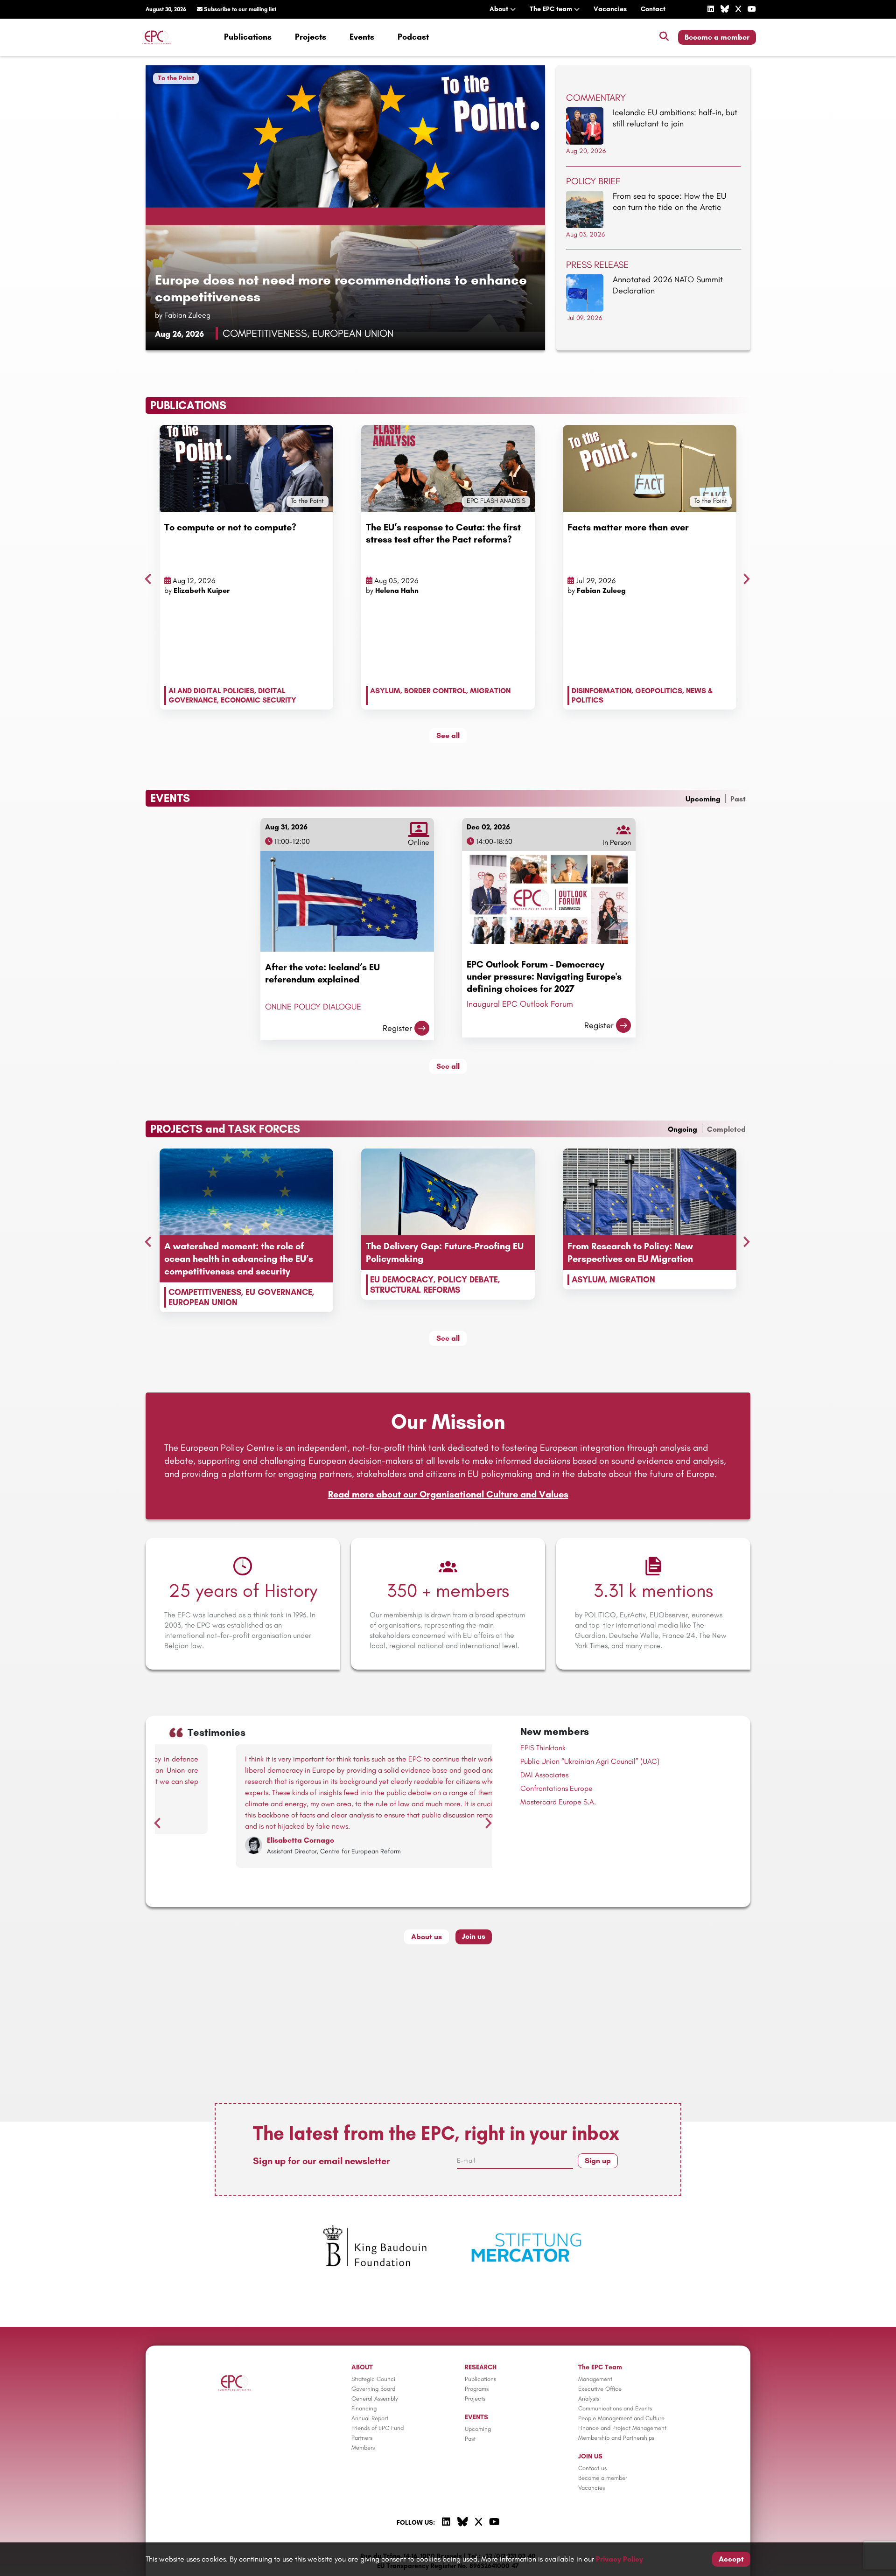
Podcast (413, 37)
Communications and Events (615, 2408)
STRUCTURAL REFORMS (415, 1290)
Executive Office (600, 2389)
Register (397, 1028)
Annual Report (370, 2418)
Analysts (589, 2398)
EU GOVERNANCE (279, 1292)
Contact (653, 9)
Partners (362, 2438)
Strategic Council (374, 2379)
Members (363, 2447)
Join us (474, 1936)
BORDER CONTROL (435, 691)
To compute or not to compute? (230, 527)
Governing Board (373, 2389)
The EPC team (552, 9)
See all (448, 735)
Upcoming (703, 799)
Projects (311, 37)
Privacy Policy (619, 2559)
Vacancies (610, 9)
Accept (731, 2559)
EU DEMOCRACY (402, 1280)
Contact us (592, 2468)
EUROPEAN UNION (203, 1302)
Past (738, 799)
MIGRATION (490, 691)
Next (744, 577)
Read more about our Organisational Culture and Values (448, 1494)
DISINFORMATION (602, 691)
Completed (726, 1129)
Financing (364, 2408)
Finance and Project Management (622, 2428)
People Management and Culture (621, 2418)
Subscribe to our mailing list (239, 9)
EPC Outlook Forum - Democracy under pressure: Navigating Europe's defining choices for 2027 (544, 976)
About (500, 9)
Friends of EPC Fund (378, 2428)
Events (362, 37)
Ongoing (682, 1129)
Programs (477, 2389)
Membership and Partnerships (616, 2438)
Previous (146, 577)
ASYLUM (385, 691)
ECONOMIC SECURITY (259, 700)
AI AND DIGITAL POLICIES (211, 691)
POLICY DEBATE (468, 1280)
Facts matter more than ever (628, 527)
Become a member (717, 37)
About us (427, 1937)
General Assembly (375, 2398)
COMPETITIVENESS (205, 1292)
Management (595, 2379)
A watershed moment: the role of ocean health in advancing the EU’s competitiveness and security (239, 1259)
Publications (248, 37)
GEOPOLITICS (659, 691)
